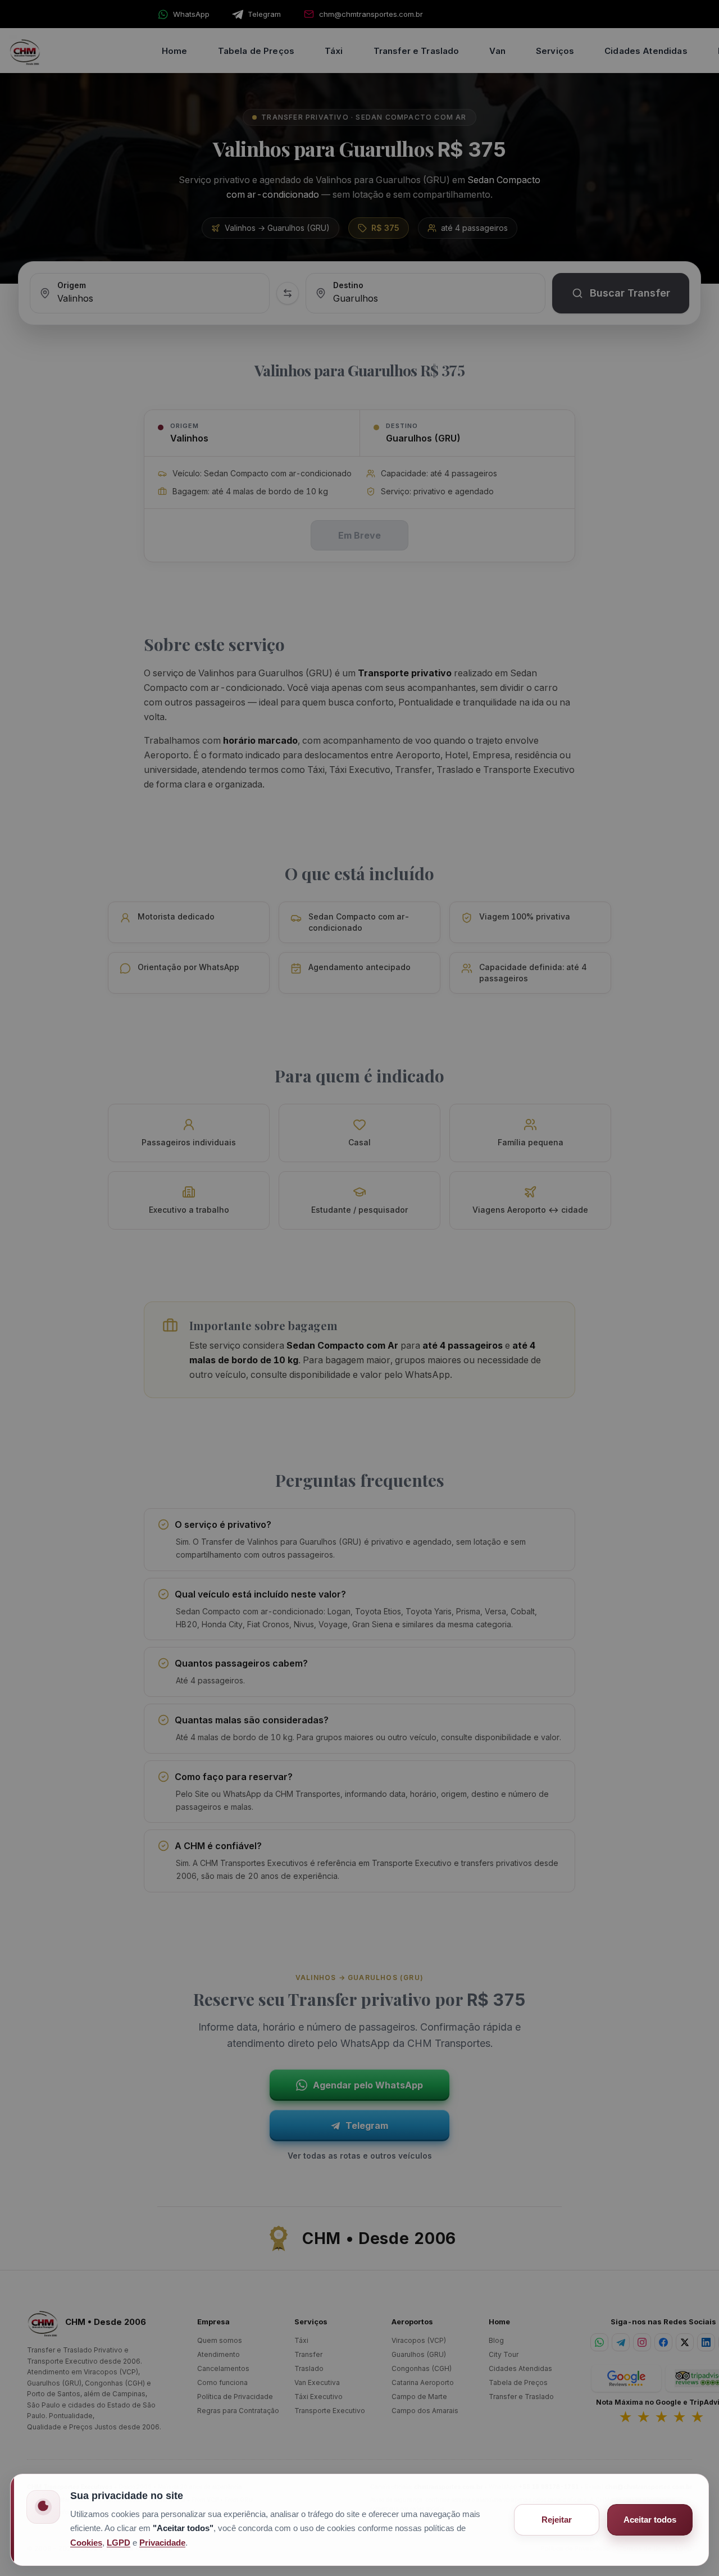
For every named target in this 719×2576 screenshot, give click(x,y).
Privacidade (162, 2543)
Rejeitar (557, 2520)
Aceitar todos (650, 2520)
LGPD (119, 2543)
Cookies (86, 2543)
